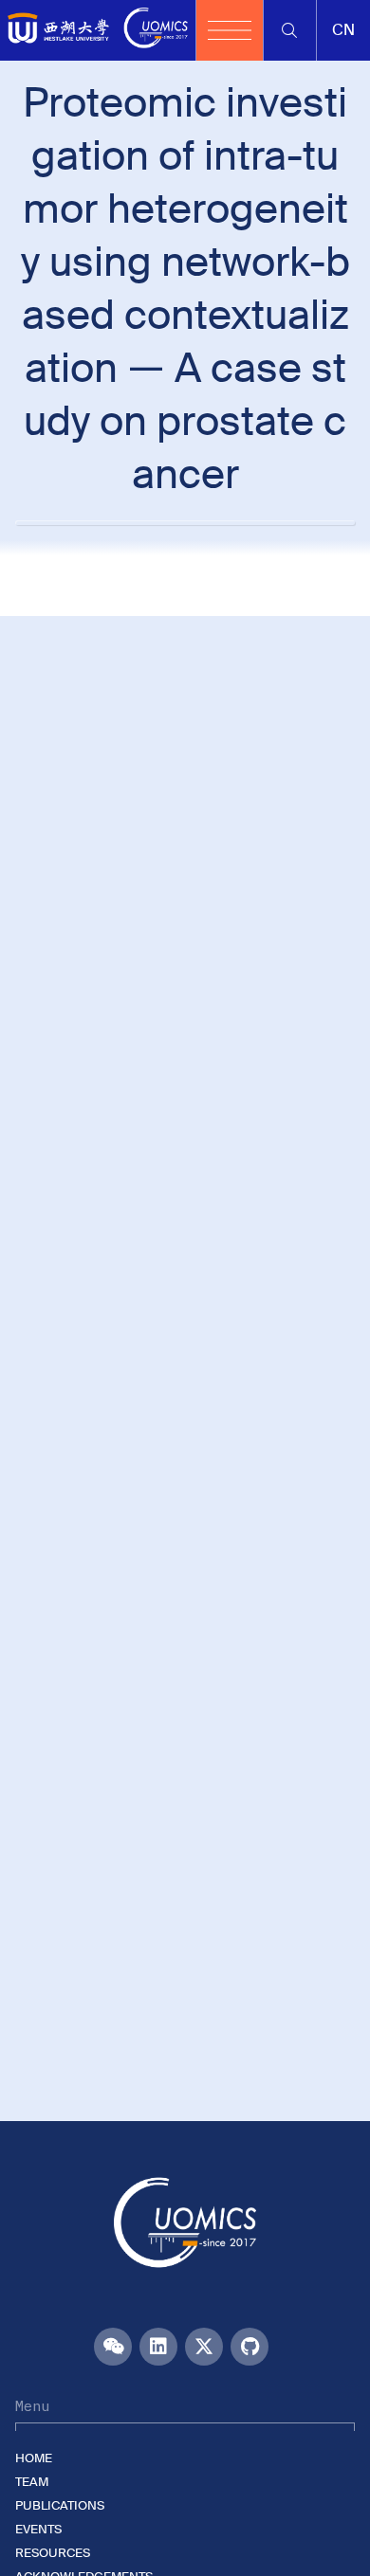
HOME (34, 2458)
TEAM (32, 2482)
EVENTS (38, 2529)
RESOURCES (53, 2553)
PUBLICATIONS (60, 2505)
